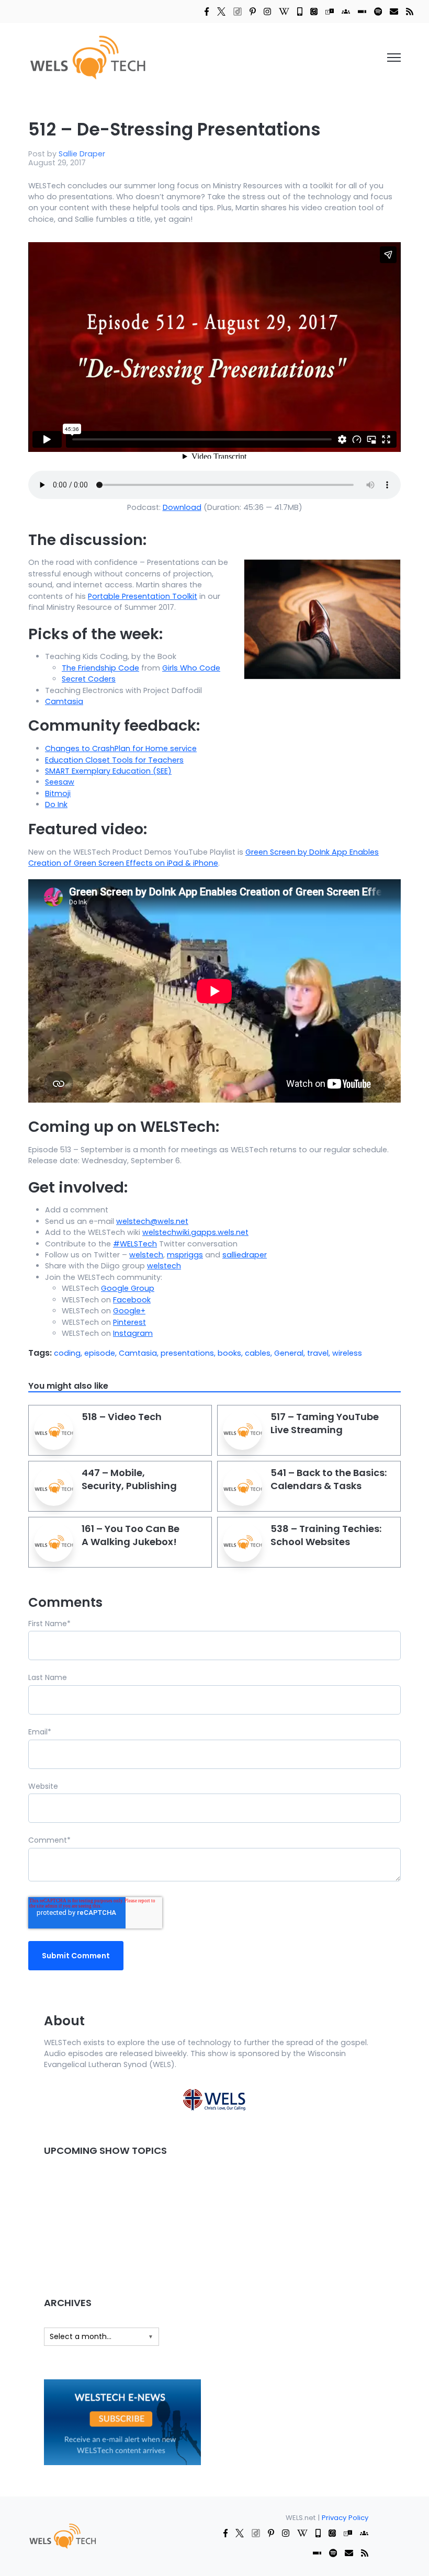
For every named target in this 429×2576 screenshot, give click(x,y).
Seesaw (60, 782)
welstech (146, 1255)
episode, (101, 1353)
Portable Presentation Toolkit (143, 596)
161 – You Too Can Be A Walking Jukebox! (131, 1535)
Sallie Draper (82, 154)
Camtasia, (140, 1353)
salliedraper (245, 1255)
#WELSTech (135, 1244)
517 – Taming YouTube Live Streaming (325, 1423)
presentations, (189, 1353)
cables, (259, 1353)
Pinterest (129, 1322)
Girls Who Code (191, 668)
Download (182, 507)
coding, (69, 1353)
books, (231, 1353)
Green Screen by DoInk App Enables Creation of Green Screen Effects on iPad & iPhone (204, 858)
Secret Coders (89, 679)
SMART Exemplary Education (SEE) (108, 771)
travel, (320, 1353)
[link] (207, 11)
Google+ (129, 1311)
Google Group (128, 1288)
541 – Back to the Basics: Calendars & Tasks (329, 1479)
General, (291, 1353)
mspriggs (185, 1255)
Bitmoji (58, 793)
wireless (347, 1353)
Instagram (133, 1333)
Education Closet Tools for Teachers (114, 760)
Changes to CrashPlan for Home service (121, 748)
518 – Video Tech (122, 1417)
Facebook (132, 1300)
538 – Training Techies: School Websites (326, 1535)
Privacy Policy (345, 2518)
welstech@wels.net (152, 1221)
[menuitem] (62, 2535)
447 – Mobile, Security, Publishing (129, 1479)
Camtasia (64, 701)
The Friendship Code (100, 668)
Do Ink (56, 804)
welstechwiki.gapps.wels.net (195, 1232)
